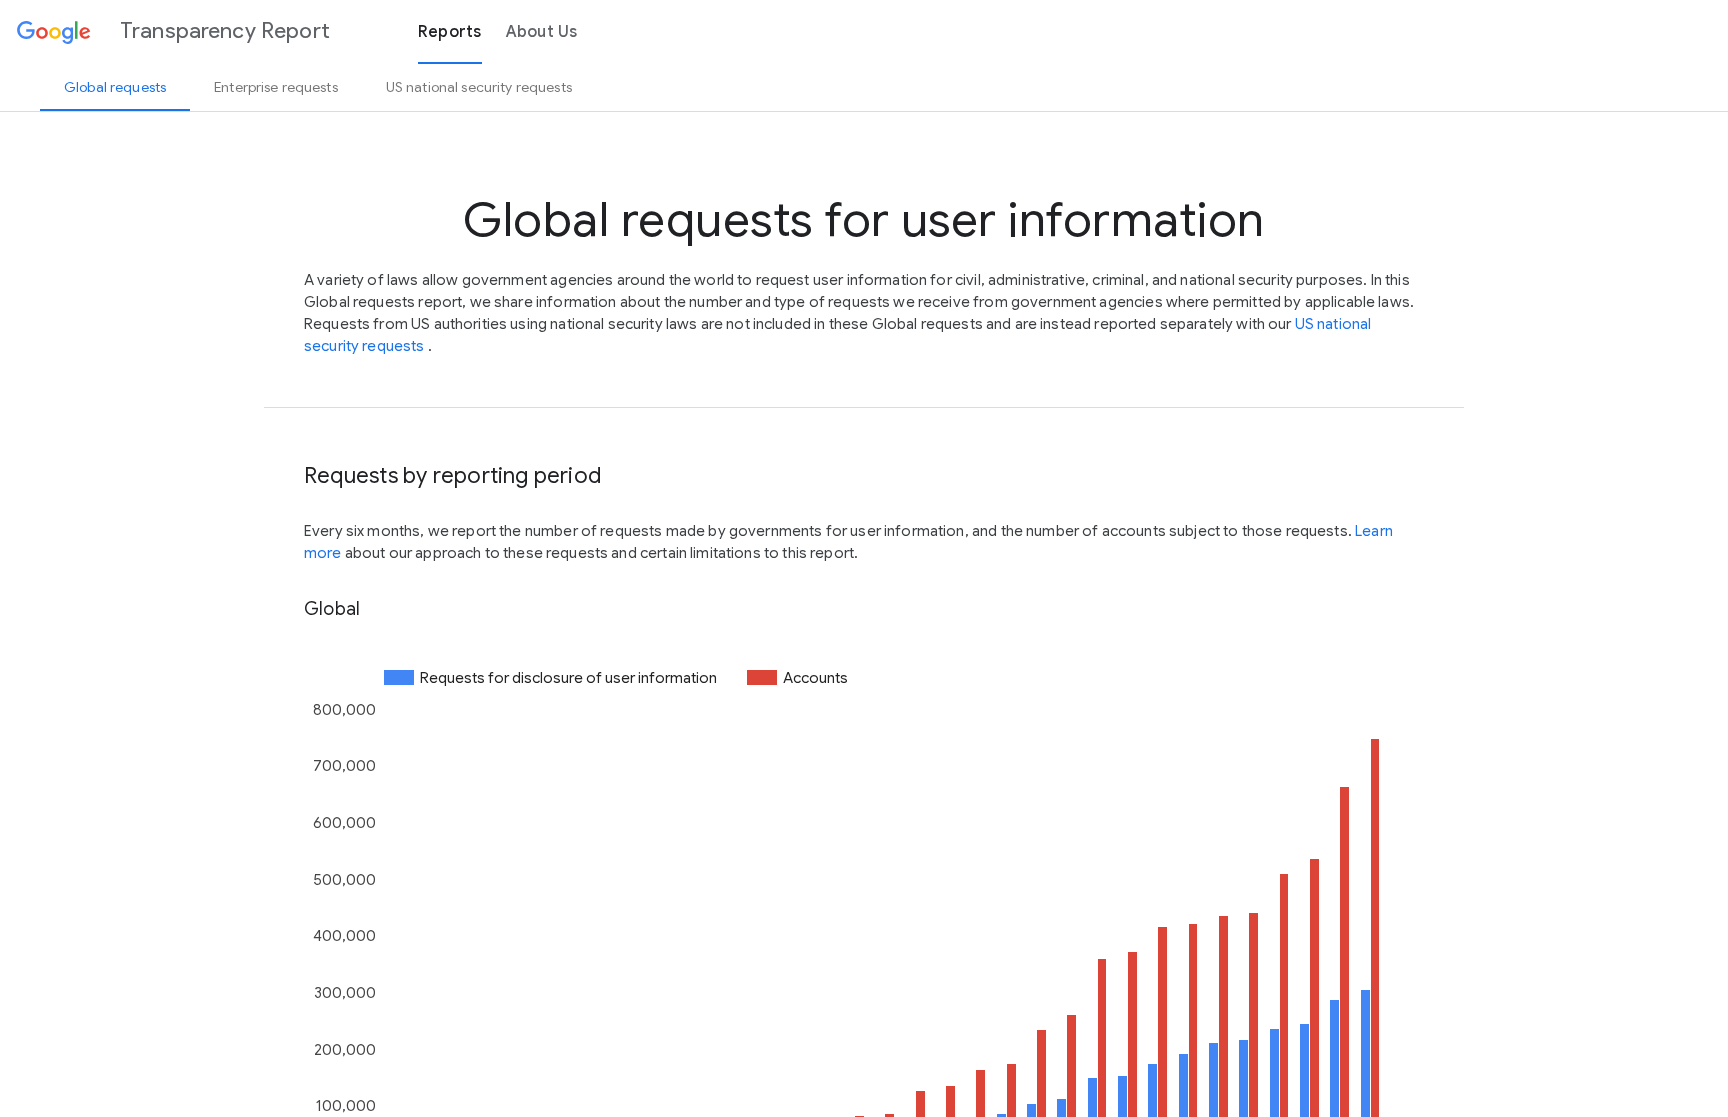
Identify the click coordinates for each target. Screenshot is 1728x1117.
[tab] (115, 87)
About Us (542, 32)
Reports (450, 32)
